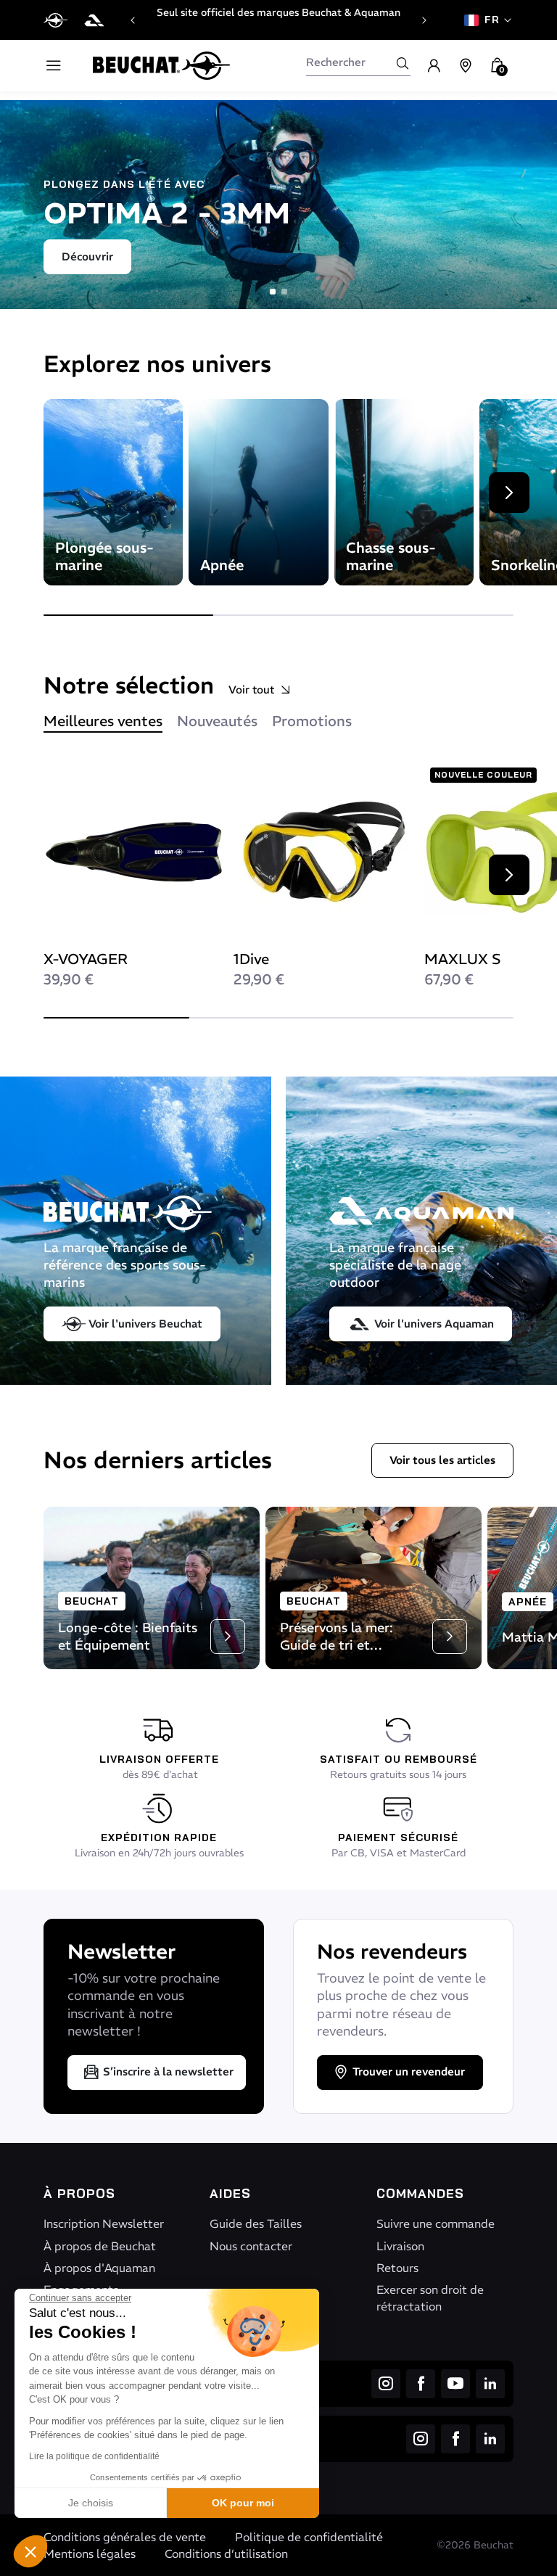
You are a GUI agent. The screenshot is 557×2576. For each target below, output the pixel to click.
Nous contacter (251, 2246)
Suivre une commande (436, 2223)
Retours (397, 2268)
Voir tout (251, 690)
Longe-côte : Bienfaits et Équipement (128, 1636)
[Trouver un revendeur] (466, 66)
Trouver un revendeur (409, 2071)
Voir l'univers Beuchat (145, 1324)
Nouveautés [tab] (217, 721)
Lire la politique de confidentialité (94, 2456)
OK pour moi (243, 2503)
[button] (30, 2551)
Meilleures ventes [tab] (103, 721)
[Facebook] (421, 2384)
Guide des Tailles (256, 2223)
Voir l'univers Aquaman (434, 1324)
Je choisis (91, 2503)
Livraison (400, 2246)
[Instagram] (386, 2384)
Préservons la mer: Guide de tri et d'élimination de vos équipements (342, 1654)
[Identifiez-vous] (434, 66)
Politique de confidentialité (309, 2537)
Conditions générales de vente (125, 2537)
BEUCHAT (92, 1601)
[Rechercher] (403, 63)
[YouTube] (455, 2384)
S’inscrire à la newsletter (168, 2071)
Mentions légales (90, 2554)
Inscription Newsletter (104, 2223)
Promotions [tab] (312, 721)
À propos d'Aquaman (99, 2268)
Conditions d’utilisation (226, 2554)
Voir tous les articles (442, 1460)
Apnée (528, 1602)
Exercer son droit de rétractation (430, 2297)
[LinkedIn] (490, 2384)
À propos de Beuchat (100, 2246)
